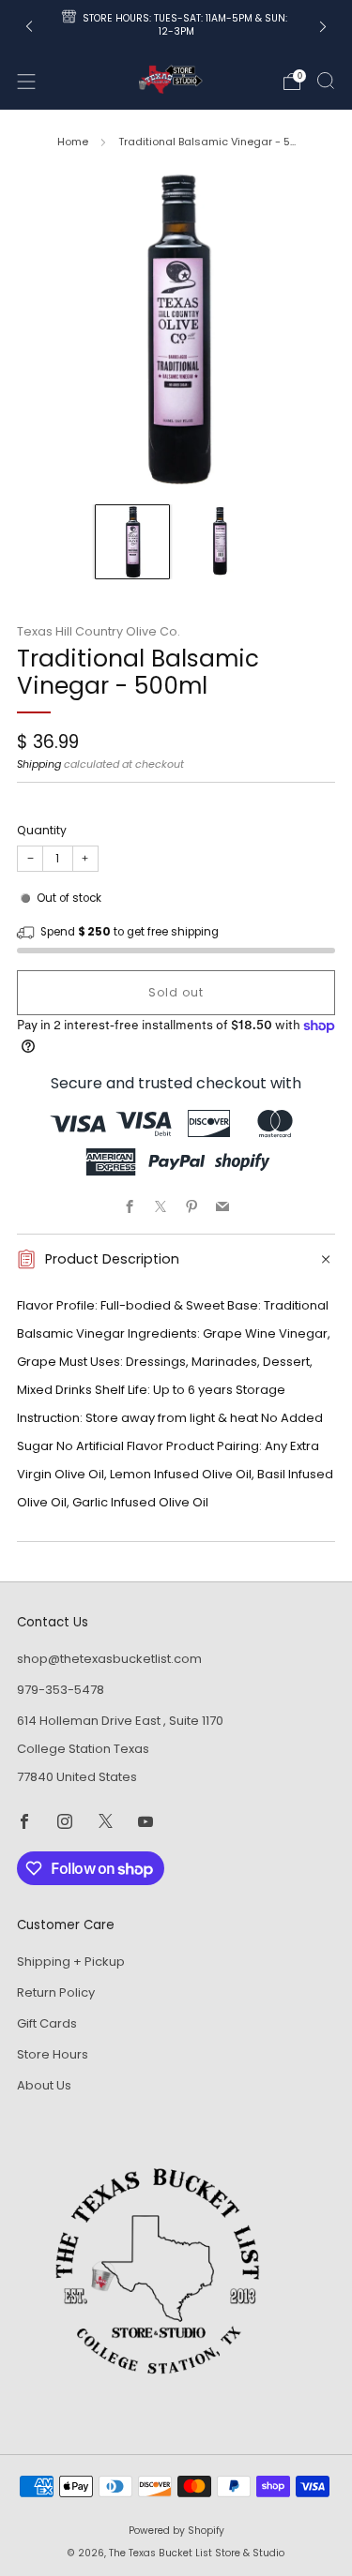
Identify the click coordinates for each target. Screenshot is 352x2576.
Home (73, 142)
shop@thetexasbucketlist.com (109, 1659)
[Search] (326, 81)
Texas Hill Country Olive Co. (99, 631)
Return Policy (56, 1992)
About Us (44, 2085)
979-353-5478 (61, 1690)
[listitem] (176, 27)
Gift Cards (47, 2023)
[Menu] (26, 82)
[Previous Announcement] (29, 27)
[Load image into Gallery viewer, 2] (220, 542)
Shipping (39, 764)
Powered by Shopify (176, 2531)
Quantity (42, 830)
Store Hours (53, 2054)
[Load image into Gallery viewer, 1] (132, 542)
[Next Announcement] (323, 27)
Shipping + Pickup (71, 1962)
